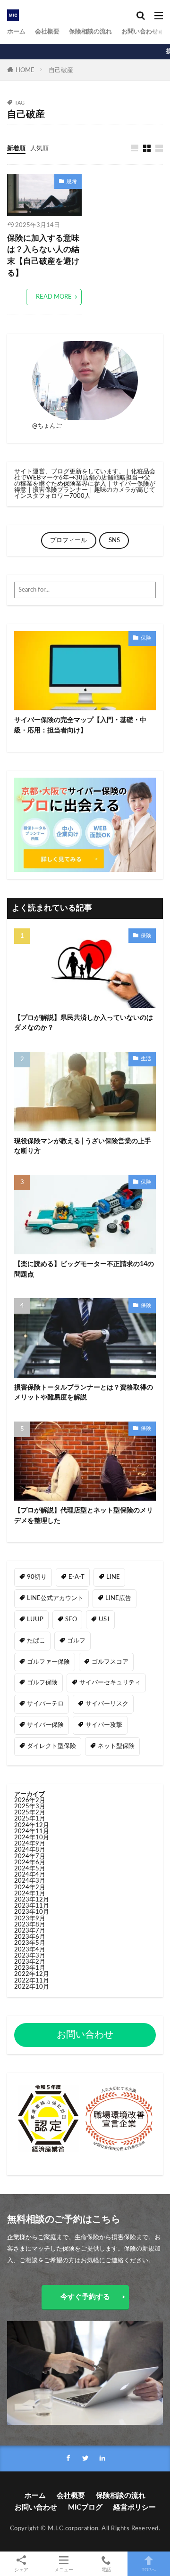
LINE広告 (118, 1598)
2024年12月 (32, 1825)
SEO (71, 1619)
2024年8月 (30, 1850)
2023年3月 (30, 1956)
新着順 (16, 148)
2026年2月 (30, 1800)
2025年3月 (30, 1806)
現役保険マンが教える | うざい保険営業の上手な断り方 (83, 1146)
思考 (72, 182)
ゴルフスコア (110, 1662)
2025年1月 (30, 1819)
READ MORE (54, 297)
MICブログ (85, 2507)
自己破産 (61, 70)
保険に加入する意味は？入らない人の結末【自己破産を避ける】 (43, 256)
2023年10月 (32, 1912)
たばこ (36, 1641)
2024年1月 (30, 1893)
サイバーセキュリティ (110, 1682)
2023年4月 (30, 1950)
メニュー (64, 2570)
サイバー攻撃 (104, 1725)
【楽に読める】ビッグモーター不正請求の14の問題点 (84, 1269)
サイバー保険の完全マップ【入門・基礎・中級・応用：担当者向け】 (80, 725)
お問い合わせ (140, 32)
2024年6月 (30, 1862)
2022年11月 (32, 1981)
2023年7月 (30, 1931)
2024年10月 (32, 1837)
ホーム (16, 32)
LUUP (35, 1619)
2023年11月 (32, 1906)
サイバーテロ (45, 1704)
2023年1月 (30, 1968)
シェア (21, 2570)
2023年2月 (30, 1962)
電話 (106, 2570)
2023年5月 (30, 1943)
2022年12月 (32, 1974)
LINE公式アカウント (55, 1598)
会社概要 (47, 32)
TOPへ (149, 2570)
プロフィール (68, 540)
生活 (146, 1059)
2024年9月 (30, 1844)
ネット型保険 (116, 1746)
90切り (37, 1577)
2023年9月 (30, 1918)
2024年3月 (30, 1881)
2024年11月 (32, 1831)
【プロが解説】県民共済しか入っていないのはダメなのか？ (84, 1023)
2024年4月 (30, 1875)
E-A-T (76, 1577)
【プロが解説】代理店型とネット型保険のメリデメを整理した (84, 1515)
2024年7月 (30, 1856)
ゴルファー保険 (48, 1662)
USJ (104, 1619)
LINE (113, 1577)
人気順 (39, 148)
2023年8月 (30, 1925)
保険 (146, 638)
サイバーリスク (107, 1704)
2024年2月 (30, 1887)
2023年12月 (32, 1900)
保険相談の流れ (90, 32)
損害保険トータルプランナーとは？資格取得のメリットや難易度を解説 (84, 1392)
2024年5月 (30, 1869)
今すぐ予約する (85, 2297)
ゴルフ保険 (42, 1682)
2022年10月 (32, 1987)
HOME (25, 70)
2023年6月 (30, 1937)
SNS (114, 540)
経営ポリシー (135, 2507)
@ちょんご (47, 426)
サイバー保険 (45, 1725)
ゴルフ (76, 1641)
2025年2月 (30, 1812)
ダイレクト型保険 (51, 1746)
